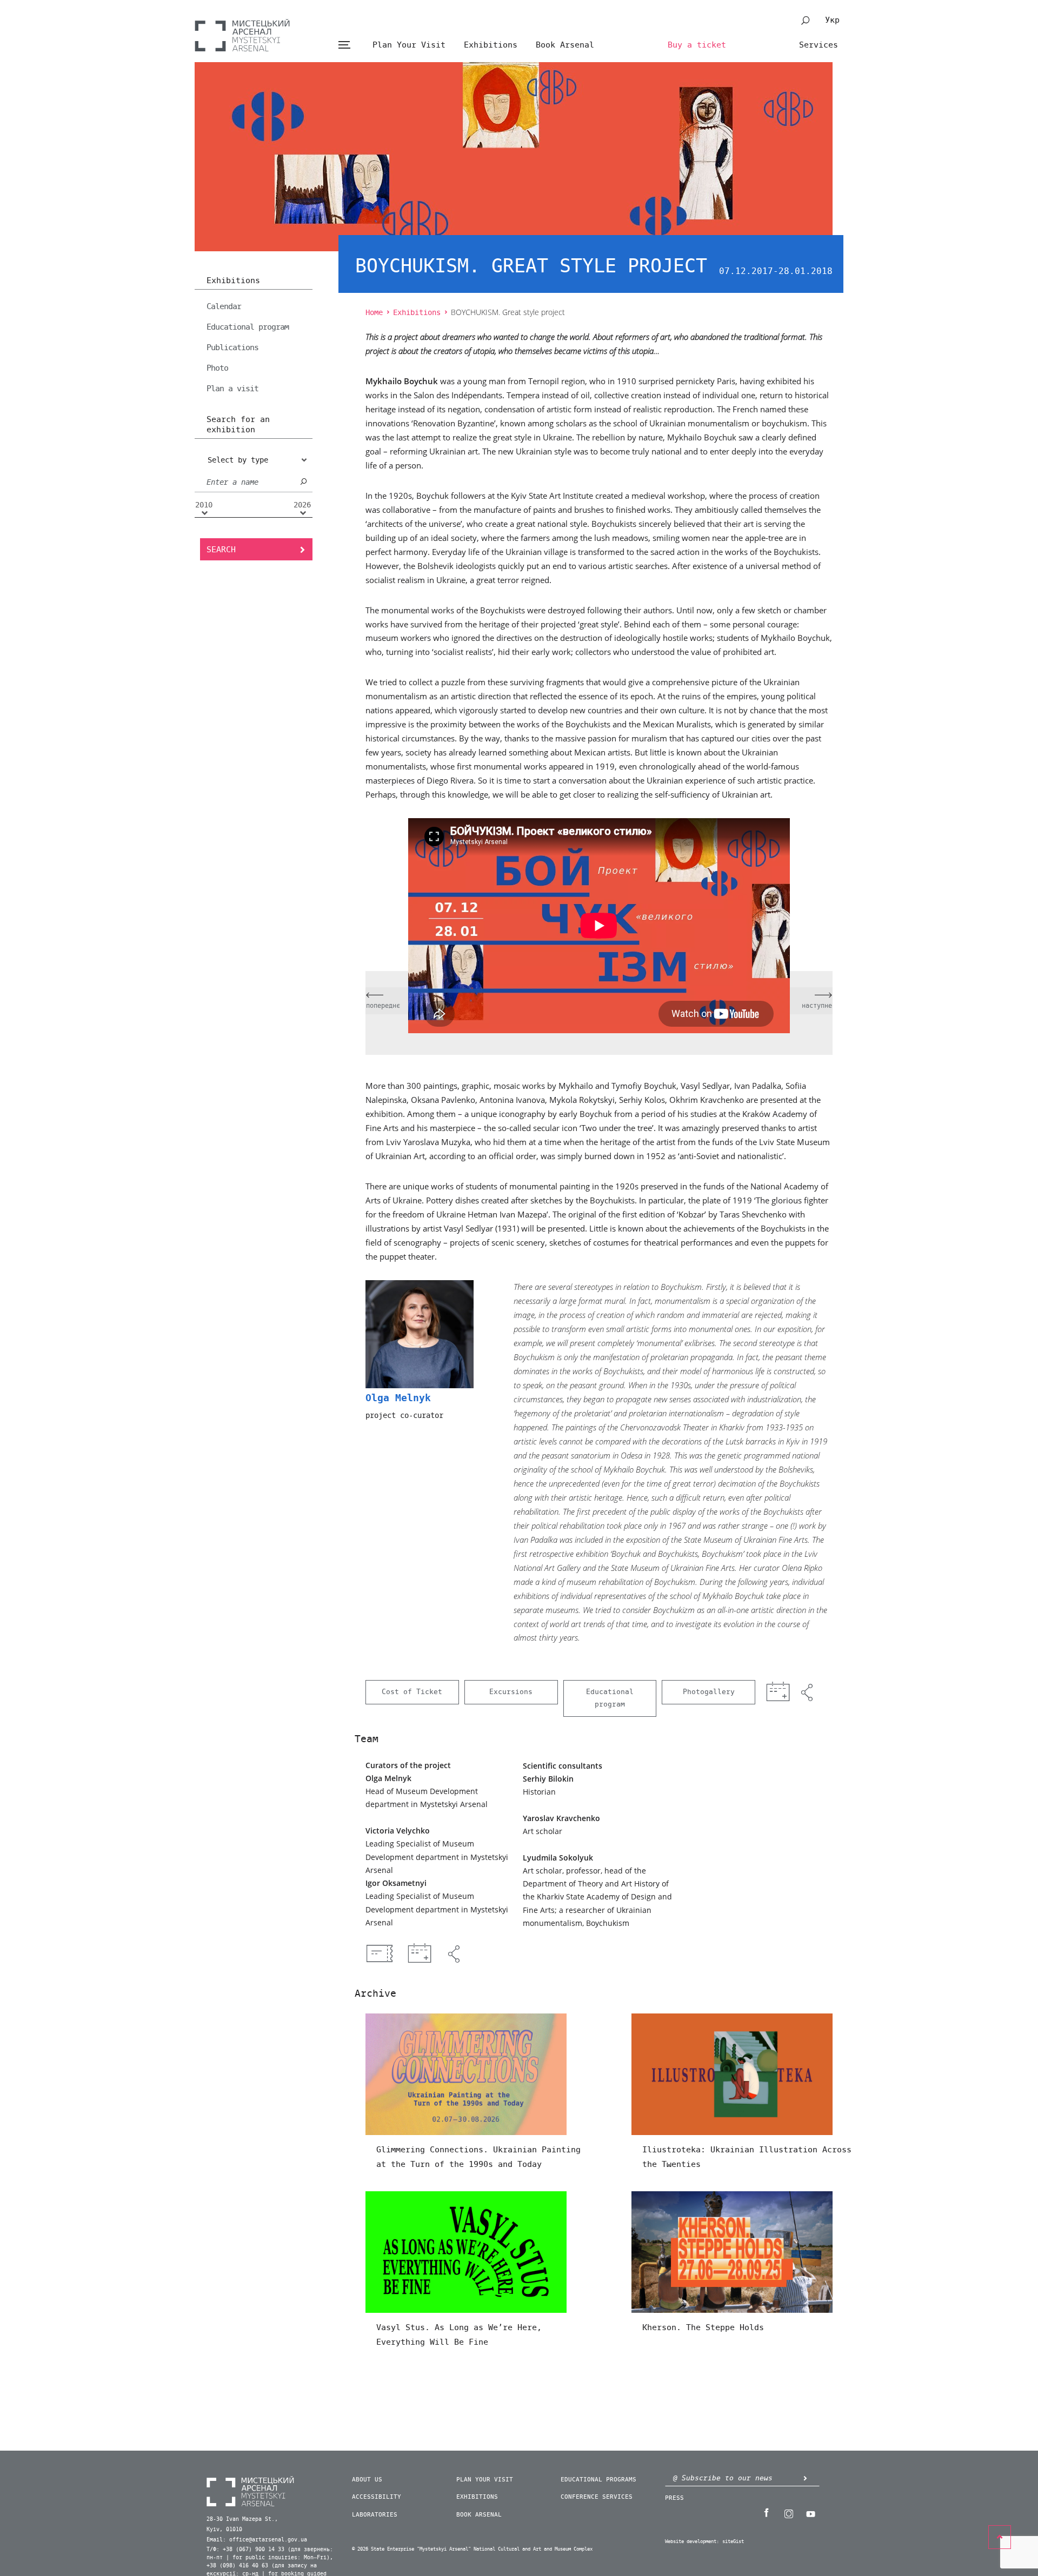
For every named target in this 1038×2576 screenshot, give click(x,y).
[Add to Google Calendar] (420, 1954)
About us (367, 2480)
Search (221, 550)
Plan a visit (232, 389)
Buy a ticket (697, 45)
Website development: (692, 2542)
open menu (344, 45)
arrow (805, 2478)
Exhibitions (491, 45)
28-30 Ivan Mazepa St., (242, 2519)
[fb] (766, 2513)
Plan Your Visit (409, 45)
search (806, 21)
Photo (217, 368)
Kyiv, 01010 (224, 2530)
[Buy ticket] (380, 1953)
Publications (232, 347)
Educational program (248, 327)
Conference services (597, 2497)
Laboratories (375, 2515)
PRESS (674, 2498)
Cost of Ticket (412, 1692)
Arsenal (242, 35)
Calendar (224, 306)
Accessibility (377, 2497)
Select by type (238, 460)
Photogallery (709, 1692)
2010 (204, 505)
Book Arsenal (565, 45)
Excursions (511, 1692)
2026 (302, 505)
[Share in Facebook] (455, 1954)
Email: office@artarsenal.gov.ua (257, 2540)
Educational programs (598, 2480)
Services (819, 45)
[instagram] (788, 2513)
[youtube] (810, 2513)
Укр (832, 20)
